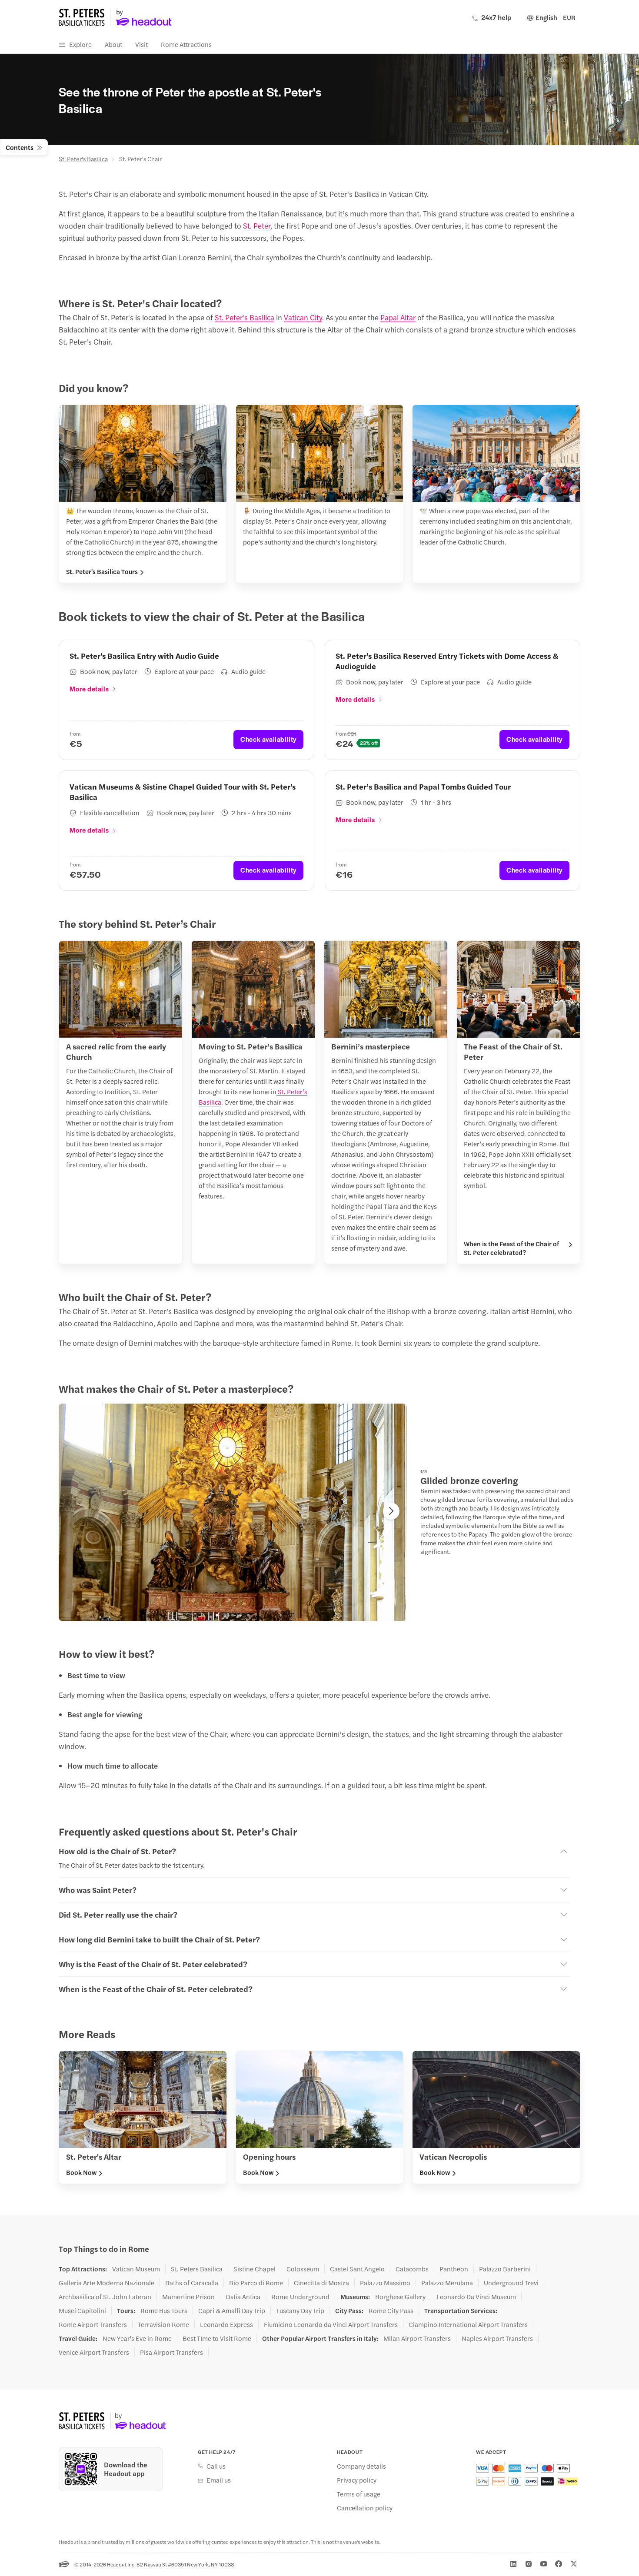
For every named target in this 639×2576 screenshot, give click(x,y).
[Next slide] (391, 1511)
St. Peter (257, 226)
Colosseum (303, 2269)
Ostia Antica (243, 2297)
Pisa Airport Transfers (171, 2352)
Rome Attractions (186, 44)
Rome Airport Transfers (93, 2324)
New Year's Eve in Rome (137, 2338)
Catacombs (412, 2269)
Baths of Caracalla (192, 2283)
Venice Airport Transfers (94, 2352)
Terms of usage (359, 2494)
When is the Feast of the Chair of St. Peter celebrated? (511, 1248)
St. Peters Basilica (197, 2269)
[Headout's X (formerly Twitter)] (574, 2564)
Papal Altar (398, 317)
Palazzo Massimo (385, 2283)
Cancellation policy (365, 2508)
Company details (361, 2466)
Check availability (268, 739)
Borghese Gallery (400, 2297)
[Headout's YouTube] (544, 2564)
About (113, 44)
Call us (216, 2466)
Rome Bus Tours (164, 2310)
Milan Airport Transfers (417, 2338)
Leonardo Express (226, 2324)
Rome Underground (300, 2297)
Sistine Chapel (255, 2269)
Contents (20, 147)
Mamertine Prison (188, 2297)
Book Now (81, 2172)
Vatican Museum (136, 2269)
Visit (141, 44)
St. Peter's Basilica (83, 159)
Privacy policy (357, 2480)
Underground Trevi (511, 2283)
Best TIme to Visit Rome (217, 2338)
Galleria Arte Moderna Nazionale (106, 2283)
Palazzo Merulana (447, 2283)
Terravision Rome (163, 2324)
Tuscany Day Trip (300, 2310)
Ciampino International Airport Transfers (468, 2324)
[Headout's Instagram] (529, 2564)
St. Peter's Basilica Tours (102, 571)
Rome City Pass (391, 2310)
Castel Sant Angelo (357, 2269)
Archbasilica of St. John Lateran (105, 2297)
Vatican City (303, 317)
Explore (80, 44)
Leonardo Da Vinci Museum (476, 2297)
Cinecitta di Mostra (321, 2283)
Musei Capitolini (82, 2310)
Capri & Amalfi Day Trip (232, 2310)
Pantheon (454, 2269)
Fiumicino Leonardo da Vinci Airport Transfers (331, 2324)
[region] (233, 1512)
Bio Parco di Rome (256, 2283)
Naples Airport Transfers (497, 2338)
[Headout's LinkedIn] (513, 2564)
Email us (219, 2480)
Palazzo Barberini (505, 2269)
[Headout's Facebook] (559, 2564)
